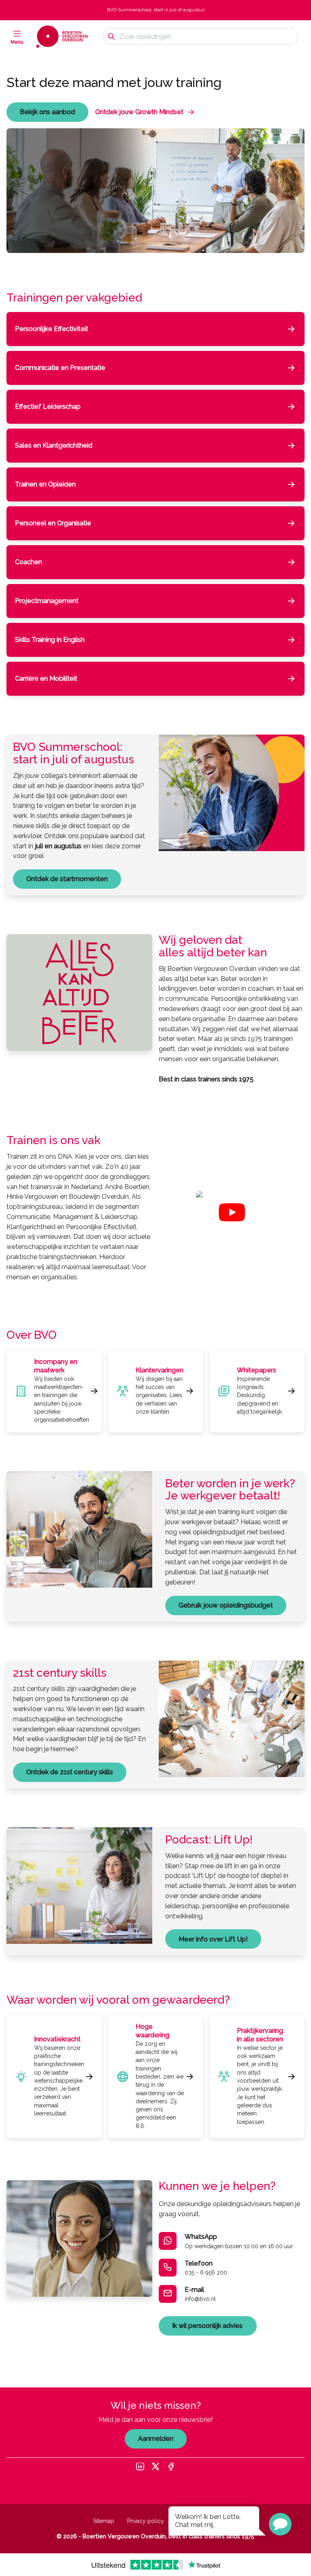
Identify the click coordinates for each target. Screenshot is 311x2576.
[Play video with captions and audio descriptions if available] (232, 1212)
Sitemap (104, 2521)
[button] (280, 2524)
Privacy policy (146, 2521)
